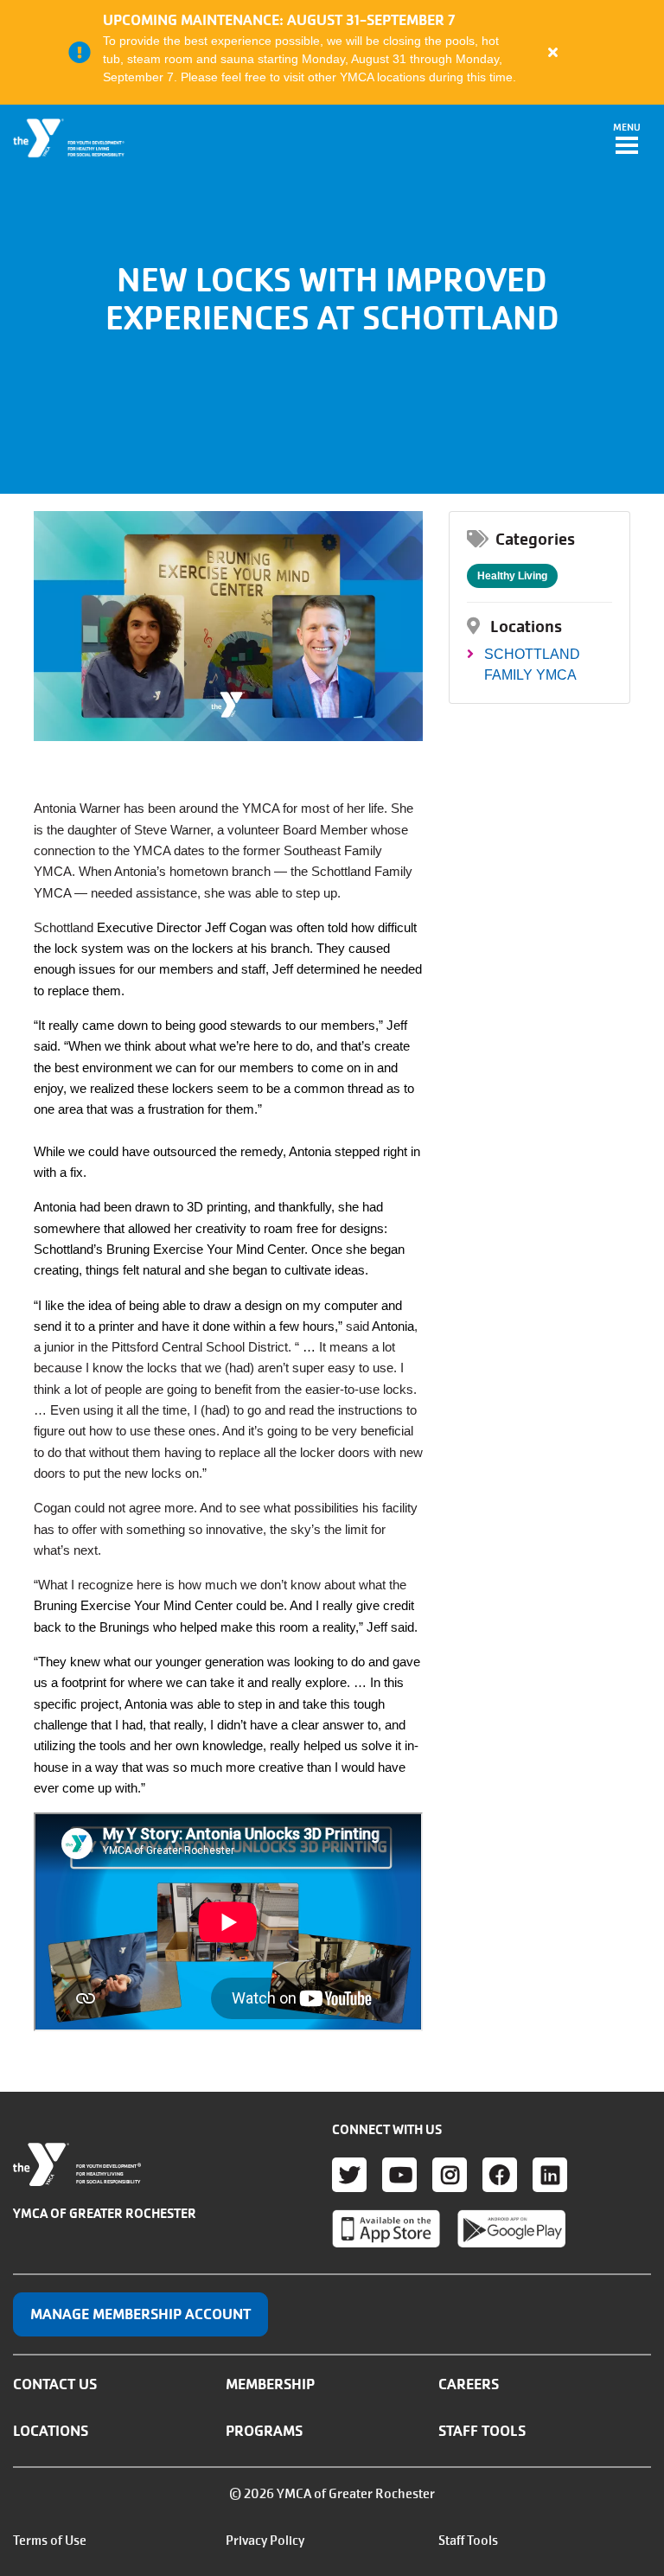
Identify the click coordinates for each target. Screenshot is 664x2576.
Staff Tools (482, 2431)
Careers (469, 2384)
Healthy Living (512, 576)
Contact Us (55, 2384)
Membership (270, 2384)
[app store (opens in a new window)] (386, 2228)
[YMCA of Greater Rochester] (70, 138)
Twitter (349, 2175)
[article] (332, 52)
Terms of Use (50, 2541)
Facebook (500, 2175)
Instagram (450, 2175)
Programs (264, 2431)
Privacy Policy (265, 2541)
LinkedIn (550, 2175)
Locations (51, 2431)
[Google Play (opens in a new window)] (511, 2228)
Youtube (399, 2175)
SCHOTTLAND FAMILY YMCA (532, 665)
